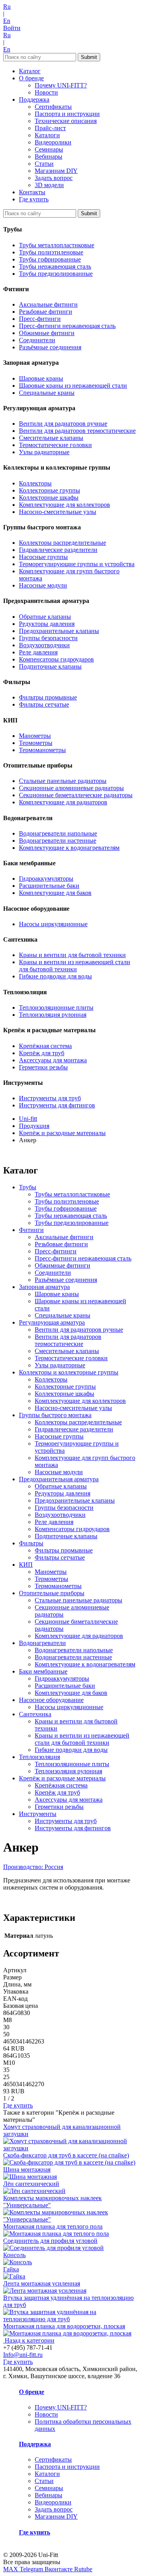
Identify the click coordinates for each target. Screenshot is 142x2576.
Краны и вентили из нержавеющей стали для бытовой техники (75, 966)
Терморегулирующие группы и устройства (77, 564)
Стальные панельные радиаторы (63, 781)
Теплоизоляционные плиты (56, 1007)
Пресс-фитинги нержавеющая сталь (67, 326)
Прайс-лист (50, 128)
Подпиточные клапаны (50, 666)
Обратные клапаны (45, 617)
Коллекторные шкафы (49, 498)
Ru (7, 7)
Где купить (34, 199)
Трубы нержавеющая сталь (55, 266)
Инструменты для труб (50, 1098)
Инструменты (38, 1814)
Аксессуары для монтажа (53, 1060)
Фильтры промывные (48, 697)
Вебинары (49, 156)
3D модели (49, 185)
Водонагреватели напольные (58, 833)
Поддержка (34, 100)
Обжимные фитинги (47, 333)
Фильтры (31, 1543)
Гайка (11, 2269)
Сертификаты (53, 107)
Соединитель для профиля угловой (50, 2241)
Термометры (36, 743)
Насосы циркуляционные (53, 924)
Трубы (28, 1187)
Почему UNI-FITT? (61, 85)
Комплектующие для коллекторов (64, 505)
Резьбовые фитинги (46, 312)
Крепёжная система (45, 1046)
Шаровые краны (41, 378)
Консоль (14, 2255)
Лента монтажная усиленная (42, 2283)
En (7, 21)
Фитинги (31, 1230)
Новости (46, 92)
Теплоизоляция (39, 1757)
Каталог (30, 71)
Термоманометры (42, 750)
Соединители (37, 340)
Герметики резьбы (43, 1067)
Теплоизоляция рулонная (53, 1015)
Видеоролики (53, 142)
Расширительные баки (49, 886)
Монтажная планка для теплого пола (53, 2226)
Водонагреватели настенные (58, 841)
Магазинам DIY (56, 171)
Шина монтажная (27, 2169)
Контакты (32, 192)
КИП (26, 1565)
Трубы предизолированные (56, 274)
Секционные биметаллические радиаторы (76, 795)
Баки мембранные (43, 1671)
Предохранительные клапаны (59, 631)
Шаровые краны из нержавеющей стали (73, 386)
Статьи (44, 164)
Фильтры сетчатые (44, 704)
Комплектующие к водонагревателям (69, 848)
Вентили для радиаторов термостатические (77, 431)
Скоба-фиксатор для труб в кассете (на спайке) (66, 2155)
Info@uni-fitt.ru (23, 2355)
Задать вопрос (54, 178)
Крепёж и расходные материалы (62, 1778)
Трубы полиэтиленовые (51, 252)
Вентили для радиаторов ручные (63, 424)
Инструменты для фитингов (57, 1105)
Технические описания (66, 121)
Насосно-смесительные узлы (58, 512)
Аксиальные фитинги (48, 304)
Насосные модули (43, 585)
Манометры (35, 736)
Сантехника (35, 1714)
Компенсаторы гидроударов (56, 659)
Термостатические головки (55, 445)
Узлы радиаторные (44, 452)
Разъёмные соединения (50, 347)
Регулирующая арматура (52, 1322)
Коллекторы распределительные (63, 543)
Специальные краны (47, 393)
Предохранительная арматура (59, 1479)
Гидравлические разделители (58, 550)
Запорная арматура (44, 1287)
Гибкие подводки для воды (55, 976)
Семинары (49, 149)
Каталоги (47, 135)
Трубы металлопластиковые (57, 245)
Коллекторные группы (50, 490)
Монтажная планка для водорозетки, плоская (64, 2326)
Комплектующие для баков (55, 893)
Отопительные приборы (52, 1593)
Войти (12, 28)
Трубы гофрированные (50, 259)
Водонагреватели (42, 1643)
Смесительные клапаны (51, 438)
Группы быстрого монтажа (55, 1415)
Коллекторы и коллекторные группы (69, 1372)
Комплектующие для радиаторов (63, 802)
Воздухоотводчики (44, 645)
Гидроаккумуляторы (46, 879)
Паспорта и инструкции (67, 114)
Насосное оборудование (51, 1700)
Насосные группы (43, 557)
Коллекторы (35, 483)
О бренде (31, 78)
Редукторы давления (47, 624)
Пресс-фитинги (40, 319)
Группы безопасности (48, 638)
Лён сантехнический (31, 2184)
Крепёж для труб (42, 1053)
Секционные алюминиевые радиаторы (71, 788)
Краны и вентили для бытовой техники (72, 955)
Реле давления (38, 652)
